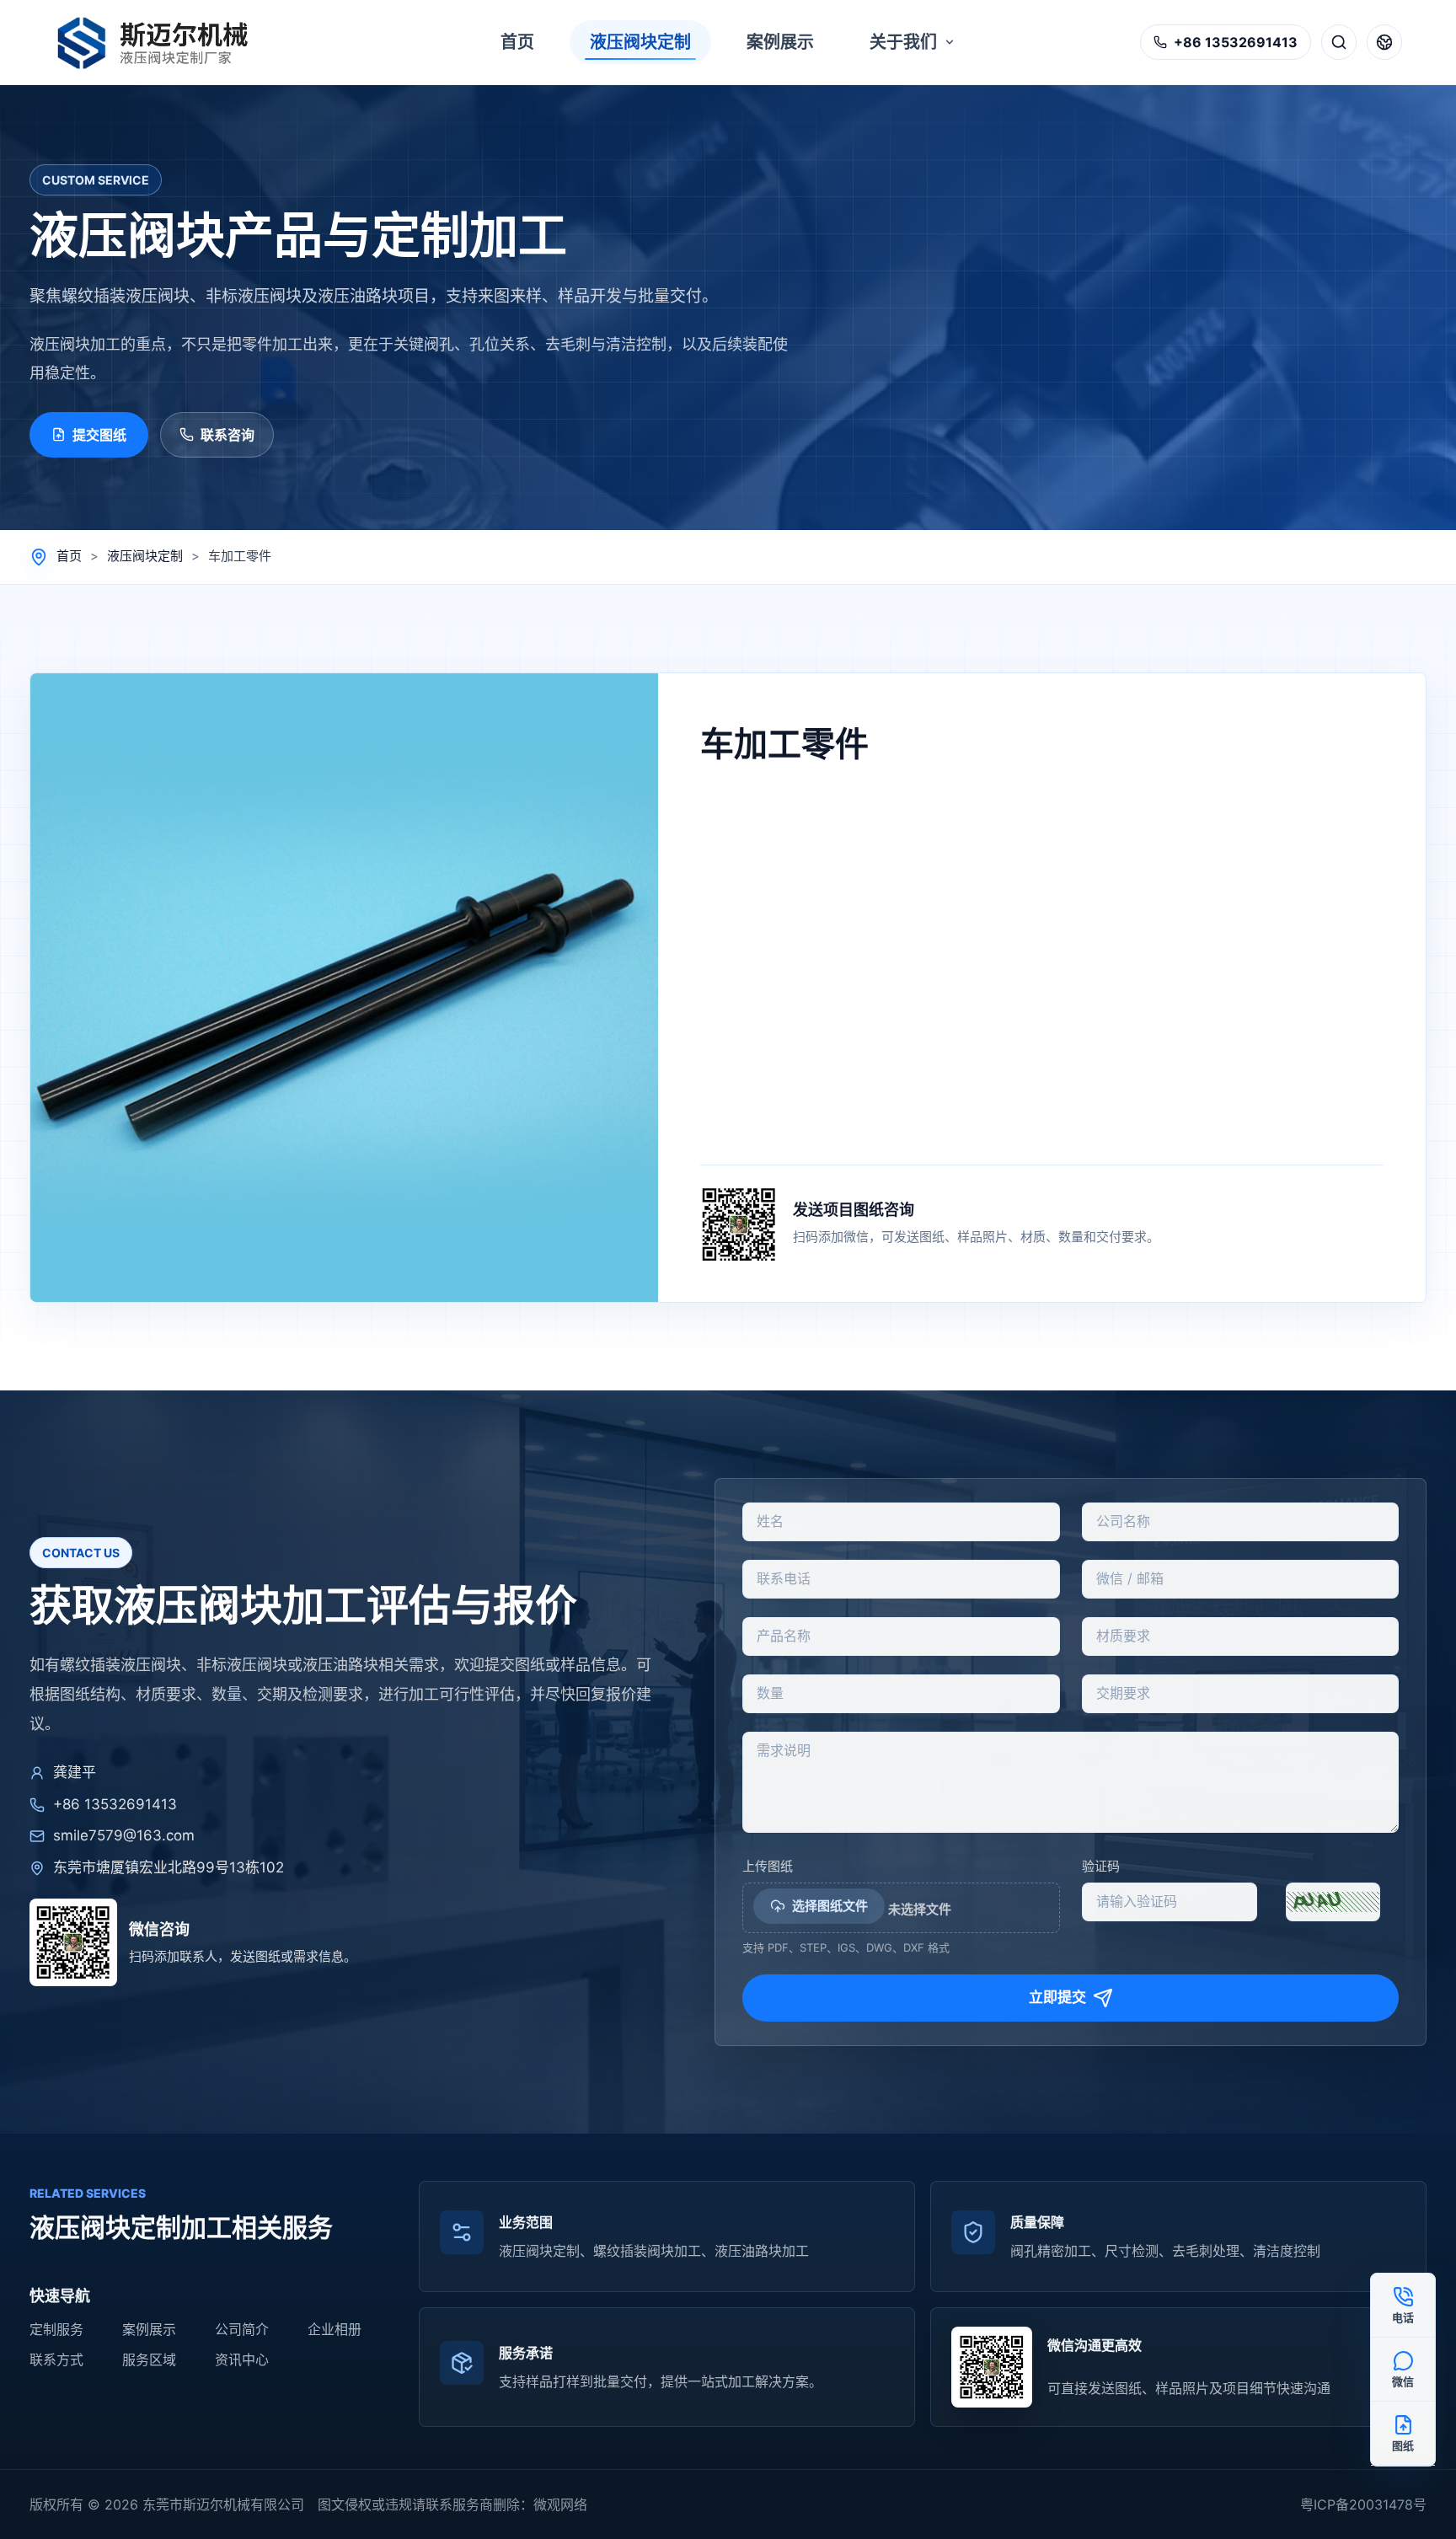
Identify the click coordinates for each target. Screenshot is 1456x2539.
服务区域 (149, 2360)
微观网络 (560, 2504)
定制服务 (56, 2329)
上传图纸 (768, 1866)
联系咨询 (227, 435)
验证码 (1101, 1866)
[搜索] (1339, 42)
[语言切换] (1384, 42)
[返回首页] (162, 42)
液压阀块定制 (145, 556)
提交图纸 (99, 435)
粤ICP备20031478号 (1363, 2504)
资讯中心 (242, 2360)
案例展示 (149, 2329)
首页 (69, 556)
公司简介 (242, 2329)
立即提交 (1057, 1997)
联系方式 (56, 2360)
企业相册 (335, 2329)
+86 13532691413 (115, 1804)
